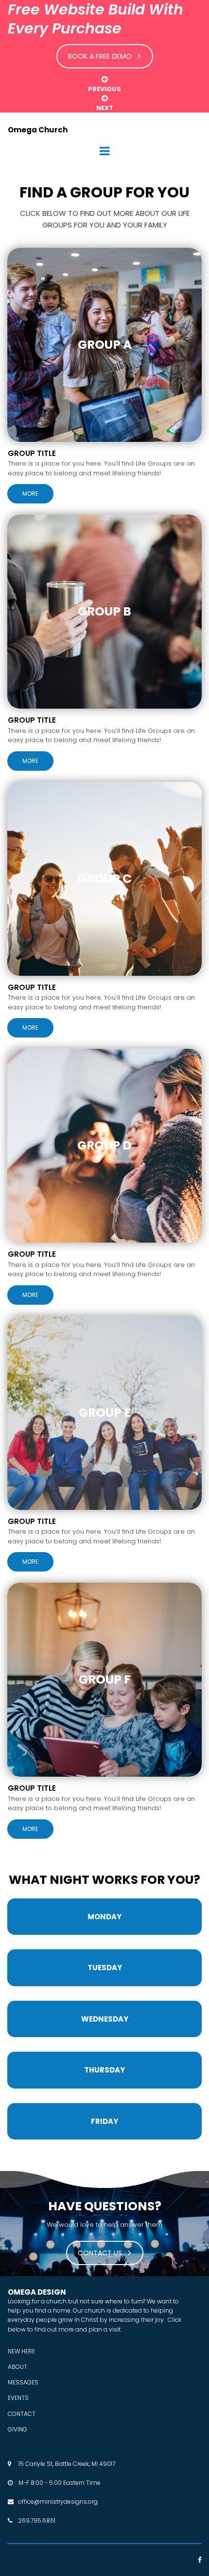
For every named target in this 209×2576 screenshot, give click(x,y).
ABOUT (17, 2367)
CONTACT (22, 2414)
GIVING (17, 2429)
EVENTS (18, 2398)
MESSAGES (23, 2382)
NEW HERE (21, 2351)
